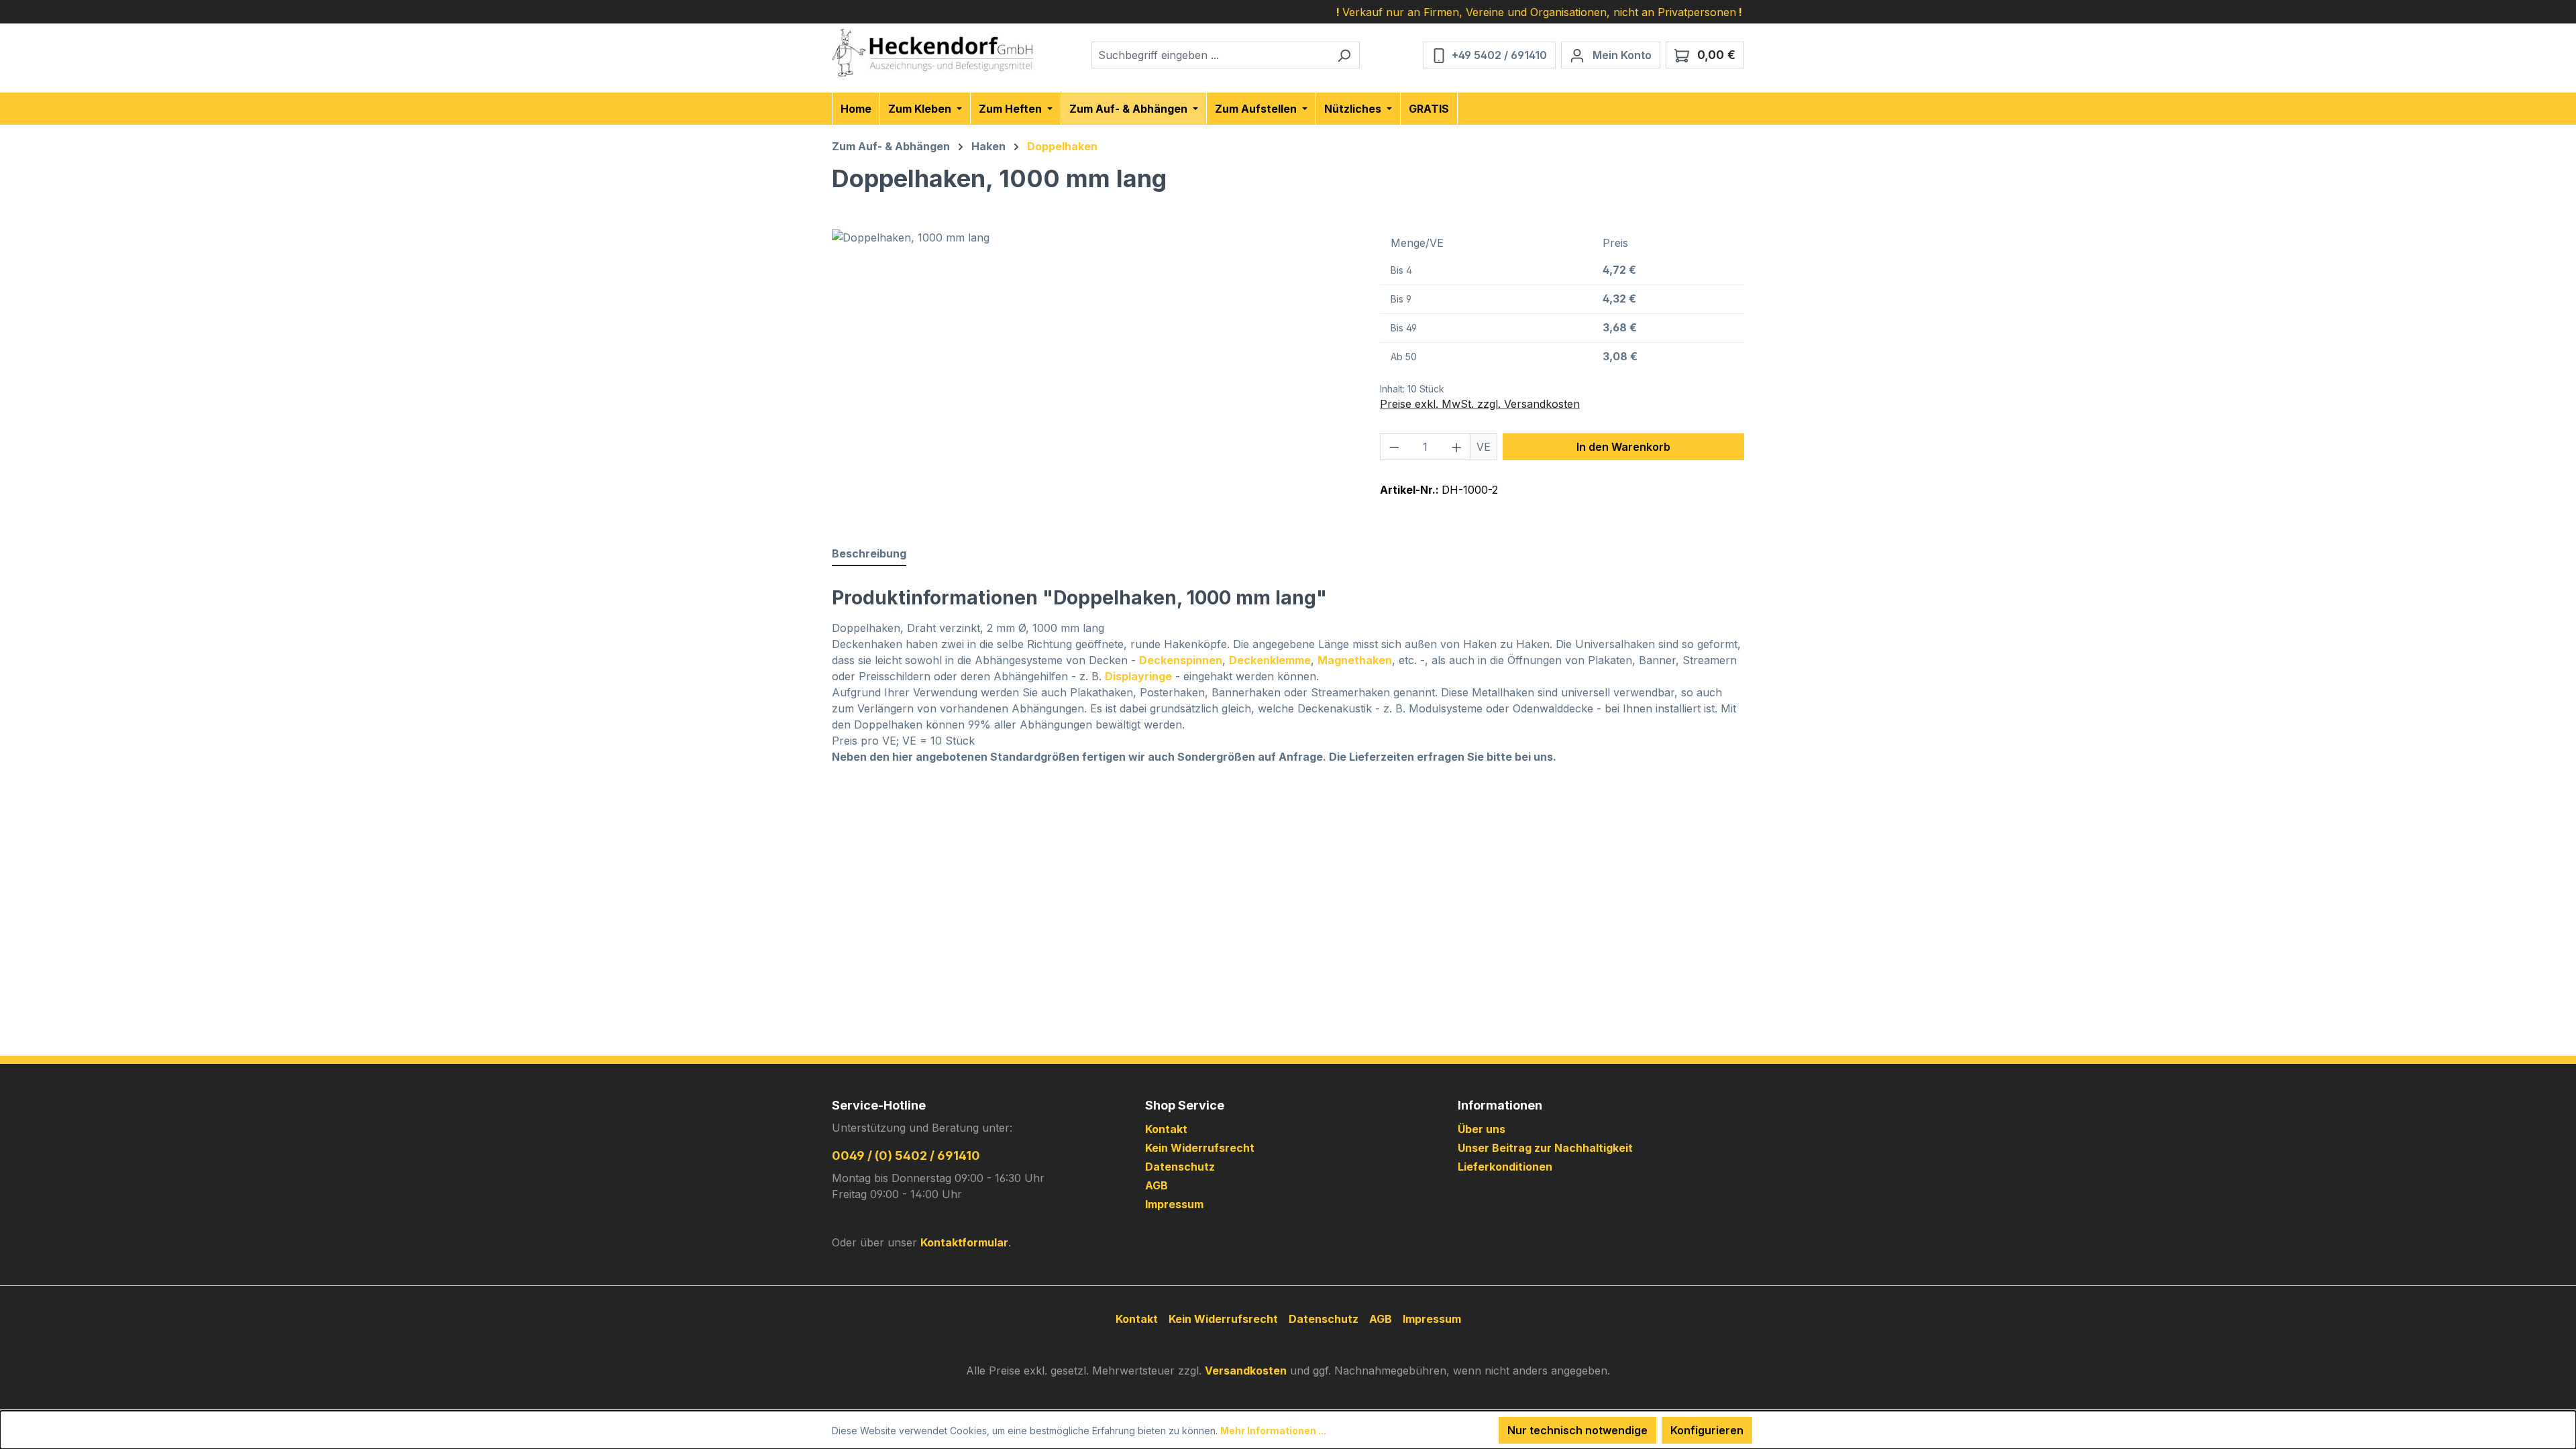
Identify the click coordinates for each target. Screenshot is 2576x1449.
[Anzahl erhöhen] (1457, 447)
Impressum (1174, 1204)
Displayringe (1138, 676)
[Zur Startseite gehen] (932, 53)
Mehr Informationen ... (1273, 1431)
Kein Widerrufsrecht (1200, 1148)
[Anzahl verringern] (1394, 447)
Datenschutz (1180, 1167)
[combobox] (1210, 55)
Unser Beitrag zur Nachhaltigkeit (1545, 1148)
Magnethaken (1355, 660)
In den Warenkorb (1623, 447)
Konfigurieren (1707, 1430)
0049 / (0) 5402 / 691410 (906, 1156)
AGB (1157, 1185)
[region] (1092, 374)
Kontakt (1166, 1129)
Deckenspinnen (1181, 660)
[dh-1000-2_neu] (1092, 374)
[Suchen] (1344, 55)
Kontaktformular (964, 1242)
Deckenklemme (1270, 660)
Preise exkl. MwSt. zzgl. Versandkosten (1480, 404)
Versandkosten (1246, 1371)
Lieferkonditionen (1505, 1167)
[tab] (869, 554)
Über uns (1482, 1129)
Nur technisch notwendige (1577, 1430)
